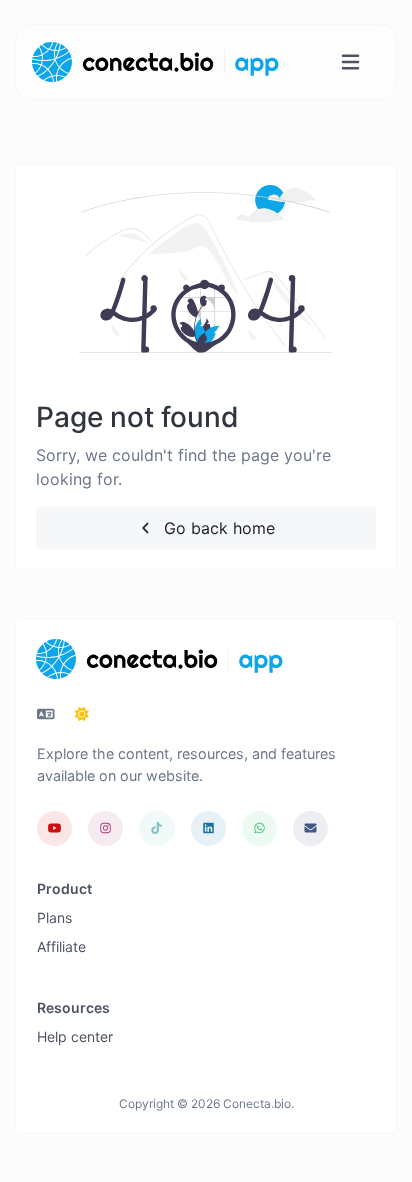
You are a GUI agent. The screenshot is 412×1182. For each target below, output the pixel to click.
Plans (54, 917)
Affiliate (61, 946)
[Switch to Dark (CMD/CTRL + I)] (82, 714)
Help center (75, 1036)
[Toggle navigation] (350, 62)
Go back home (217, 528)
